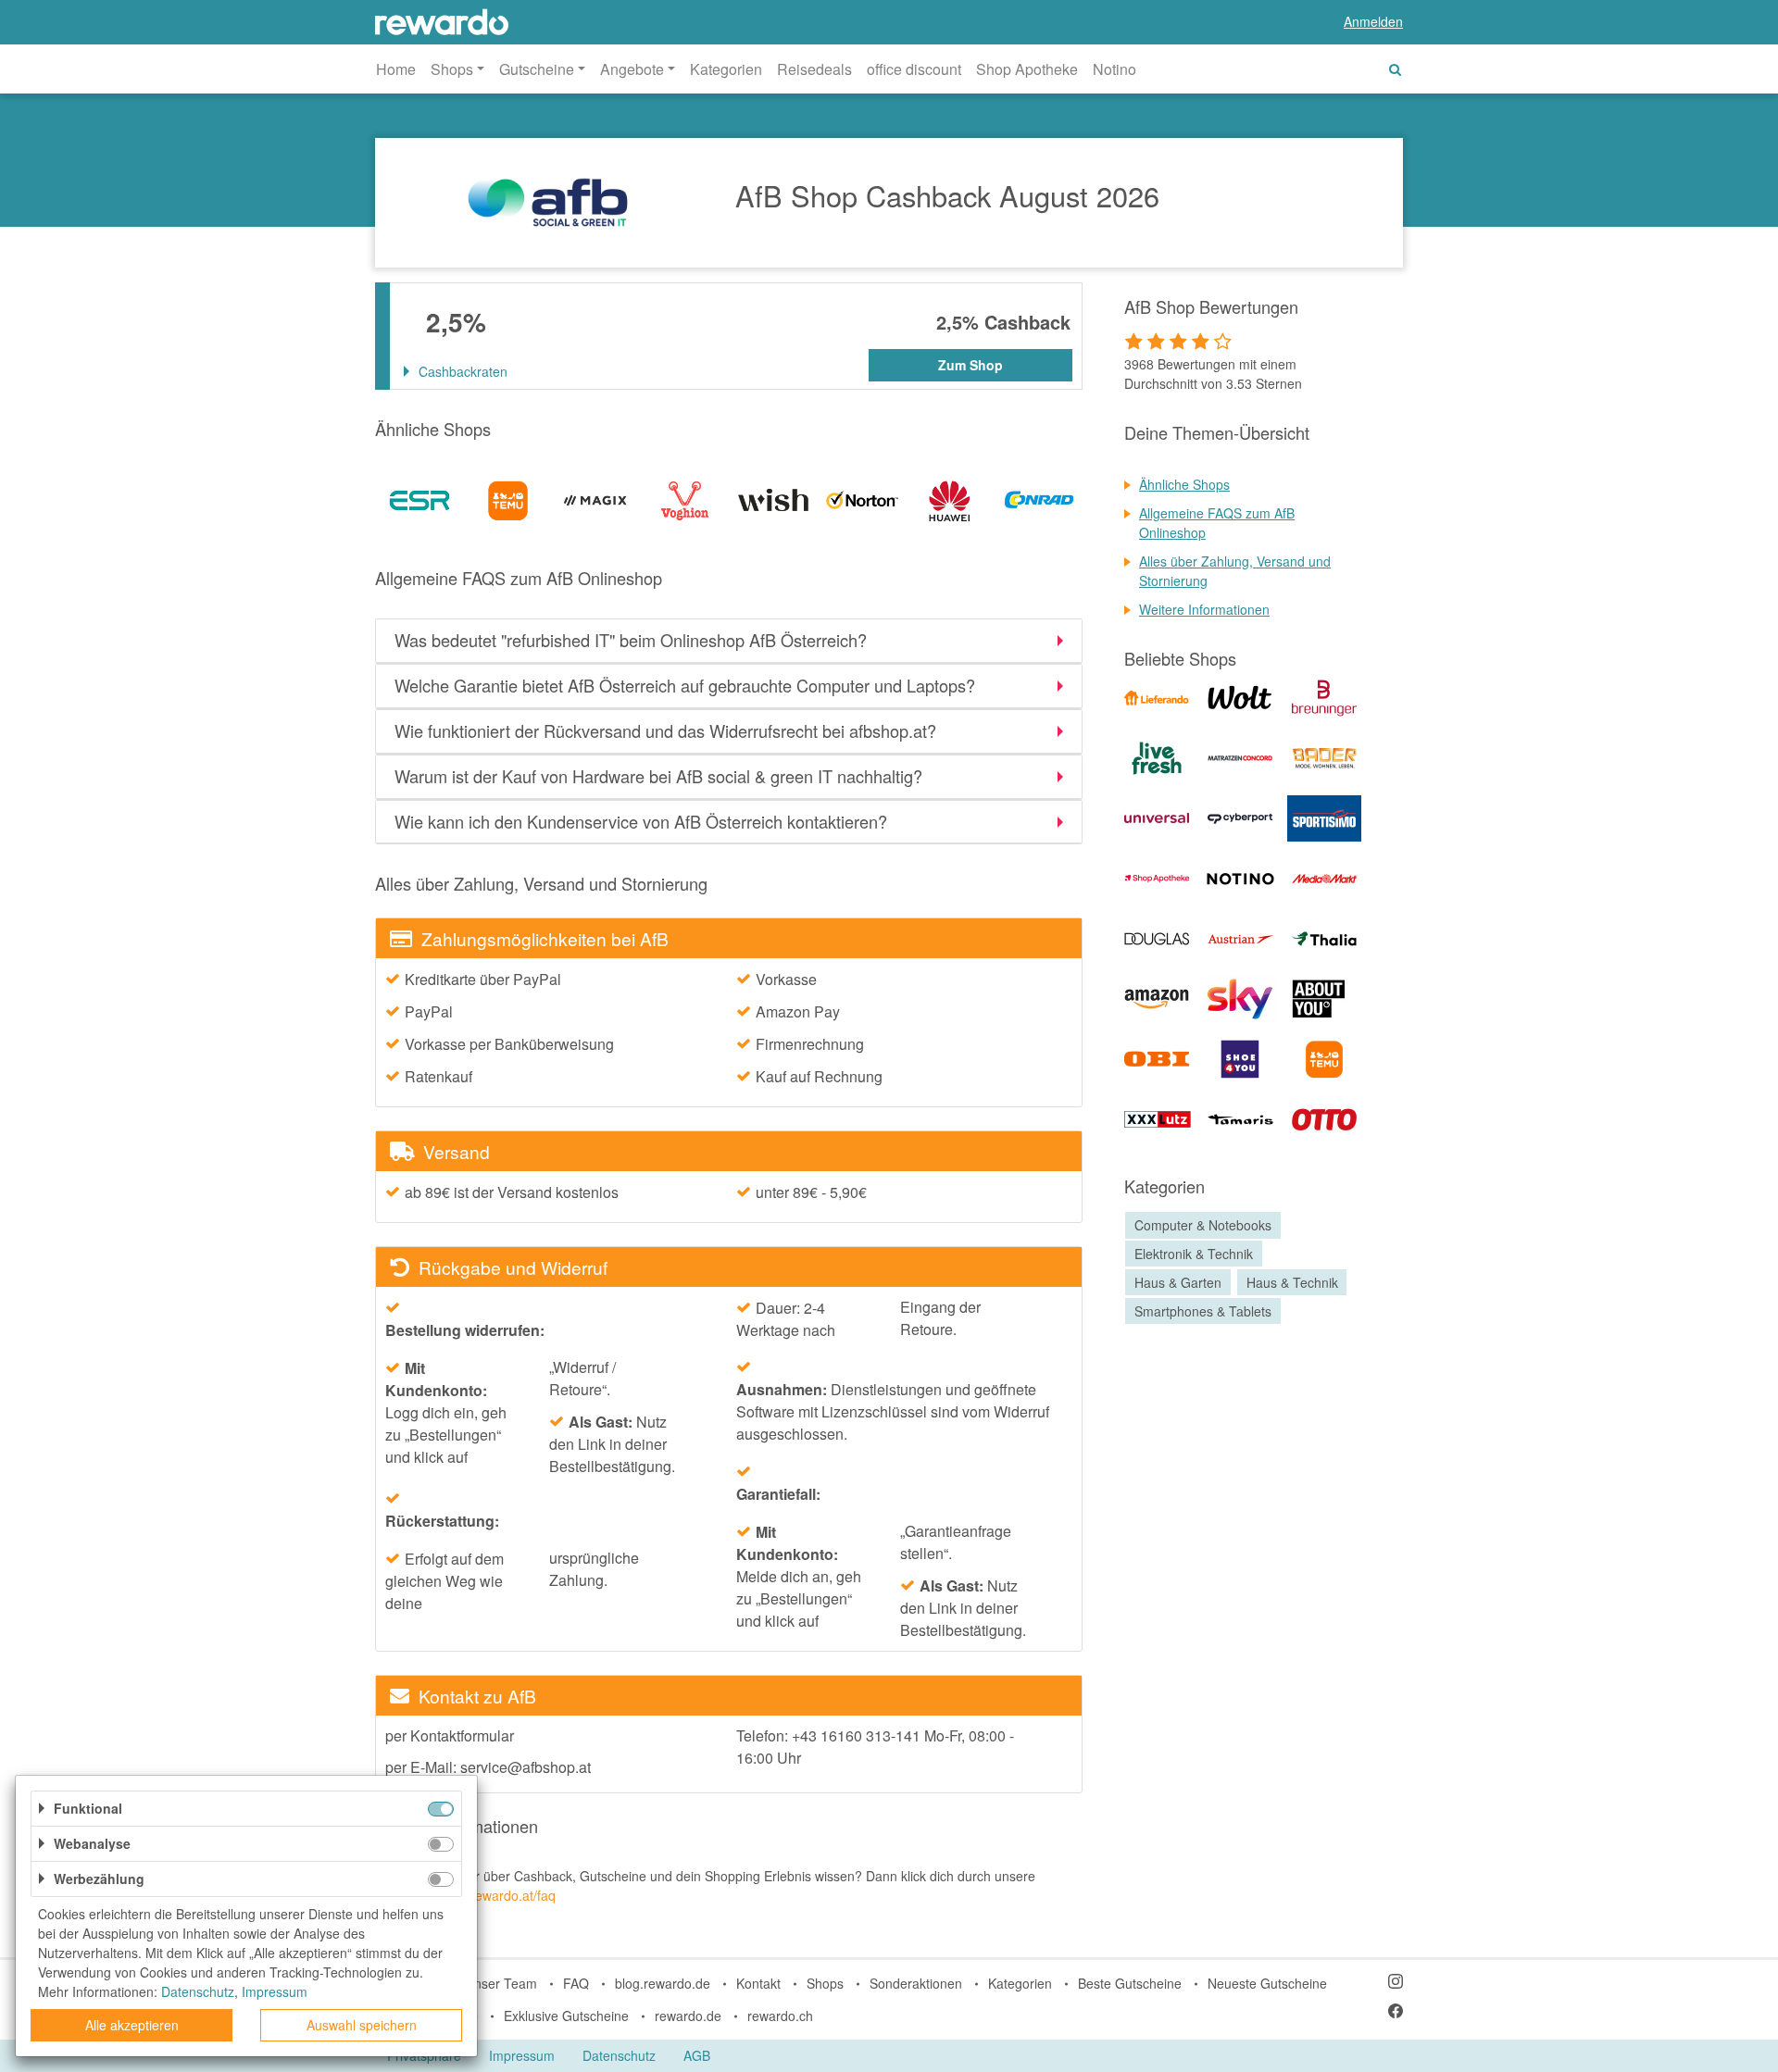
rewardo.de (688, 2016)
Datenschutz (619, 2055)
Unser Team (501, 1983)
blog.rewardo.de (663, 1983)
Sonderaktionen (916, 1983)
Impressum (522, 2055)
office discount (914, 69)
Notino (1114, 69)
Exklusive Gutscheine (566, 2016)
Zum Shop (970, 365)
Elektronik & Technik (1194, 1254)
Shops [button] (452, 69)
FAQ (576, 1983)
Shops (825, 1983)
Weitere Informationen (1204, 609)
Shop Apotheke (1027, 69)
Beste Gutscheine (1130, 1983)
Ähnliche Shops (1184, 484)
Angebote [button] (632, 69)
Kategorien (726, 69)
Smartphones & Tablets (1203, 1311)
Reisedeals (814, 69)
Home (396, 69)
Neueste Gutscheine (1267, 1983)
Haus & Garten (1178, 1282)
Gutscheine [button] (537, 69)
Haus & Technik (1292, 1282)
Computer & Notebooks (1203, 1225)
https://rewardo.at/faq (493, 1895)
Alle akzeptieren (132, 2025)
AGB (697, 2055)
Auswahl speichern (362, 2025)
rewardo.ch (780, 2016)
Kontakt (758, 1983)
